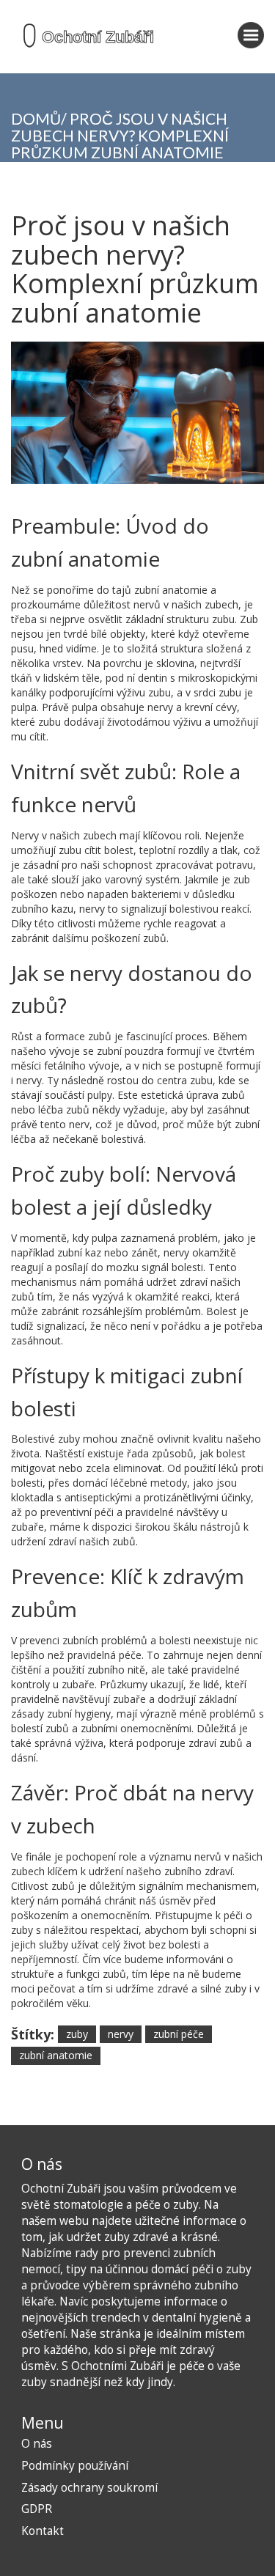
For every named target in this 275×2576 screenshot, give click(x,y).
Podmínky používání (75, 2466)
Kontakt (43, 2531)
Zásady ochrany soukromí (89, 2488)
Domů (36, 118)
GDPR (37, 2509)
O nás (37, 2444)
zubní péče (179, 2034)
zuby (77, 2034)
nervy (121, 2034)
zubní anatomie (56, 2055)
